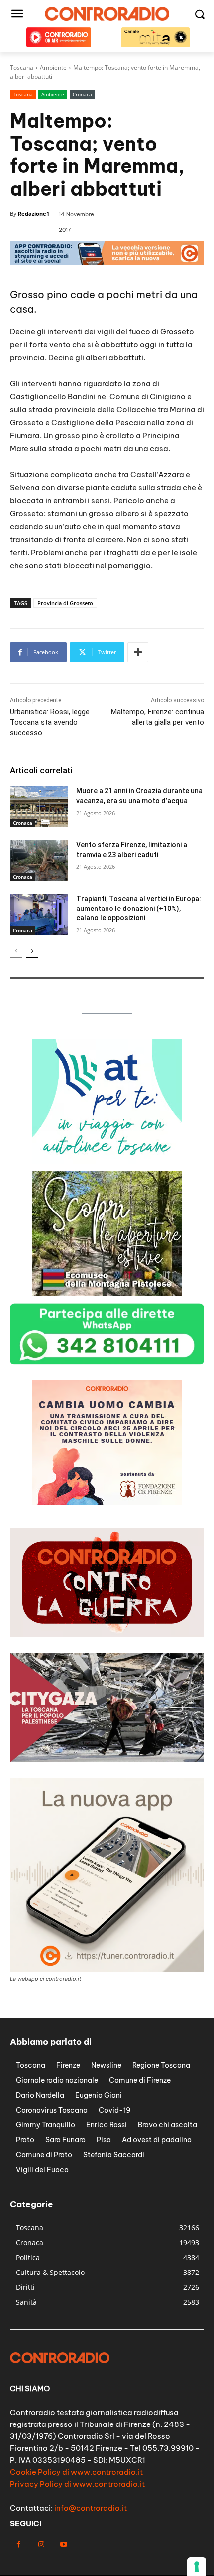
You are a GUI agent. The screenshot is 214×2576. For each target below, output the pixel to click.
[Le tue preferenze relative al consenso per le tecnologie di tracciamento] (197, 2567)
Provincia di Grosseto (65, 603)
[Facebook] (19, 2544)
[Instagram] (41, 2544)
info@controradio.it (91, 2508)
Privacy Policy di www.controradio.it (77, 2484)
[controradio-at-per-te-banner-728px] (107, 262)
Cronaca (82, 94)
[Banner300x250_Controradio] (107, 1161)
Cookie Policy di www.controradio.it (76, 2472)
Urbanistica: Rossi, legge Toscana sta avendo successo (50, 722)
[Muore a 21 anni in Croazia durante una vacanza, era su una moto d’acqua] (39, 807)
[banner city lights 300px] (107, 1293)
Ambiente (53, 94)
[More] (138, 652)
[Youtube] (63, 2544)
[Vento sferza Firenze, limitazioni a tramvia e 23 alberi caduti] (39, 861)
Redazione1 (34, 214)
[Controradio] (107, 14)
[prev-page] (16, 951)
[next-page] (32, 951)
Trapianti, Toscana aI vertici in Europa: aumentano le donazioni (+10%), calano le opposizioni (139, 908)
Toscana (23, 94)
